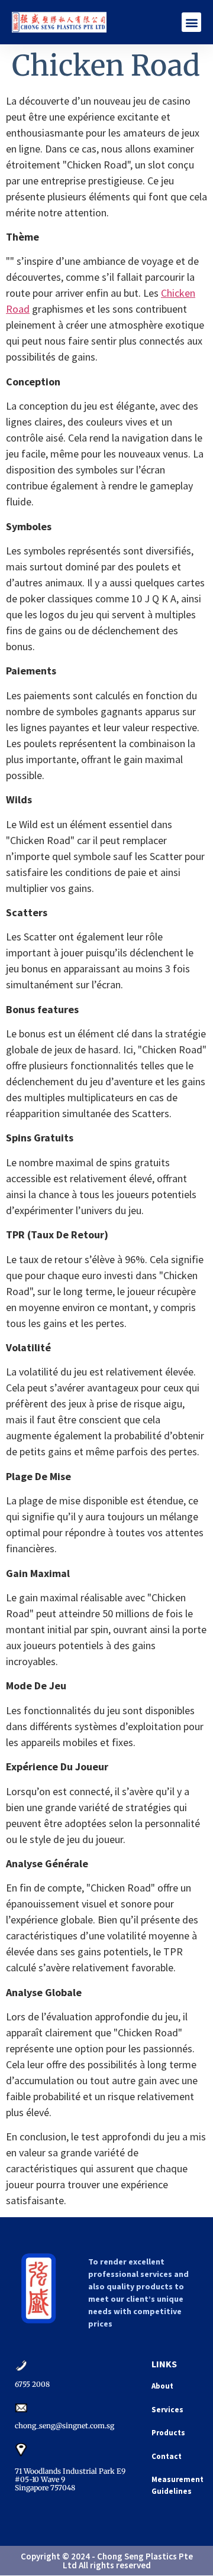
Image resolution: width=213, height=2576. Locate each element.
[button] (191, 22)
